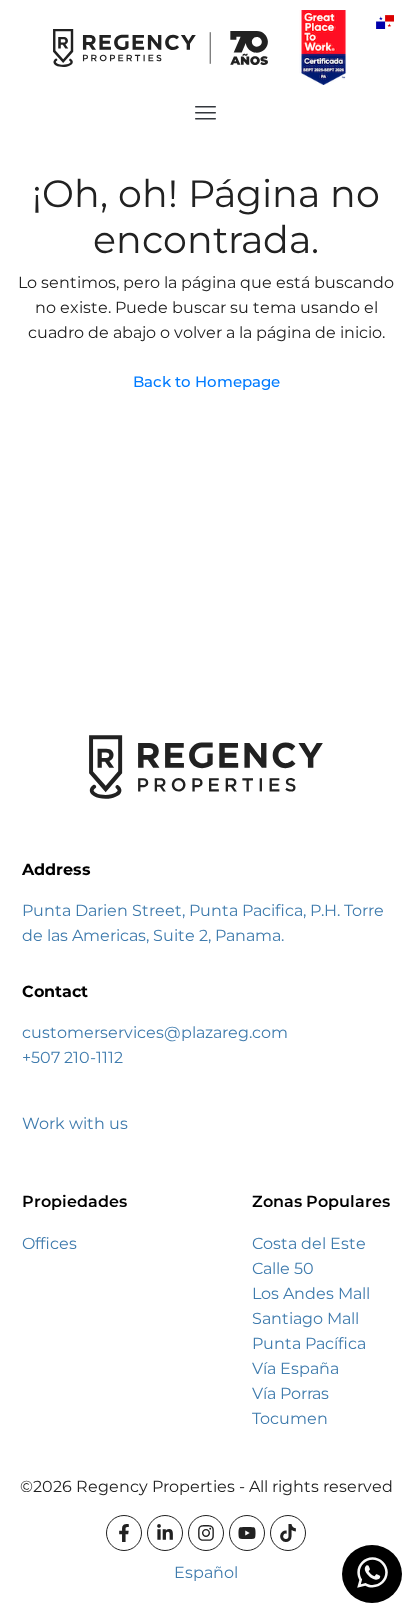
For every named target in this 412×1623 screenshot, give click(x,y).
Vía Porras (290, 1393)
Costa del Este (309, 1243)
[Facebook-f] (124, 1533)
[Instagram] (206, 1533)
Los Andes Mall (311, 1293)
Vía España (295, 1368)
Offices (49, 1243)
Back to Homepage (206, 381)
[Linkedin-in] (165, 1533)
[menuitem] (385, 21)
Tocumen (290, 1418)
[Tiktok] (288, 1533)
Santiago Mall (305, 1318)
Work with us (75, 1123)
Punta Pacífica (309, 1343)
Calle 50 (283, 1268)
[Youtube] (247, 1533)
